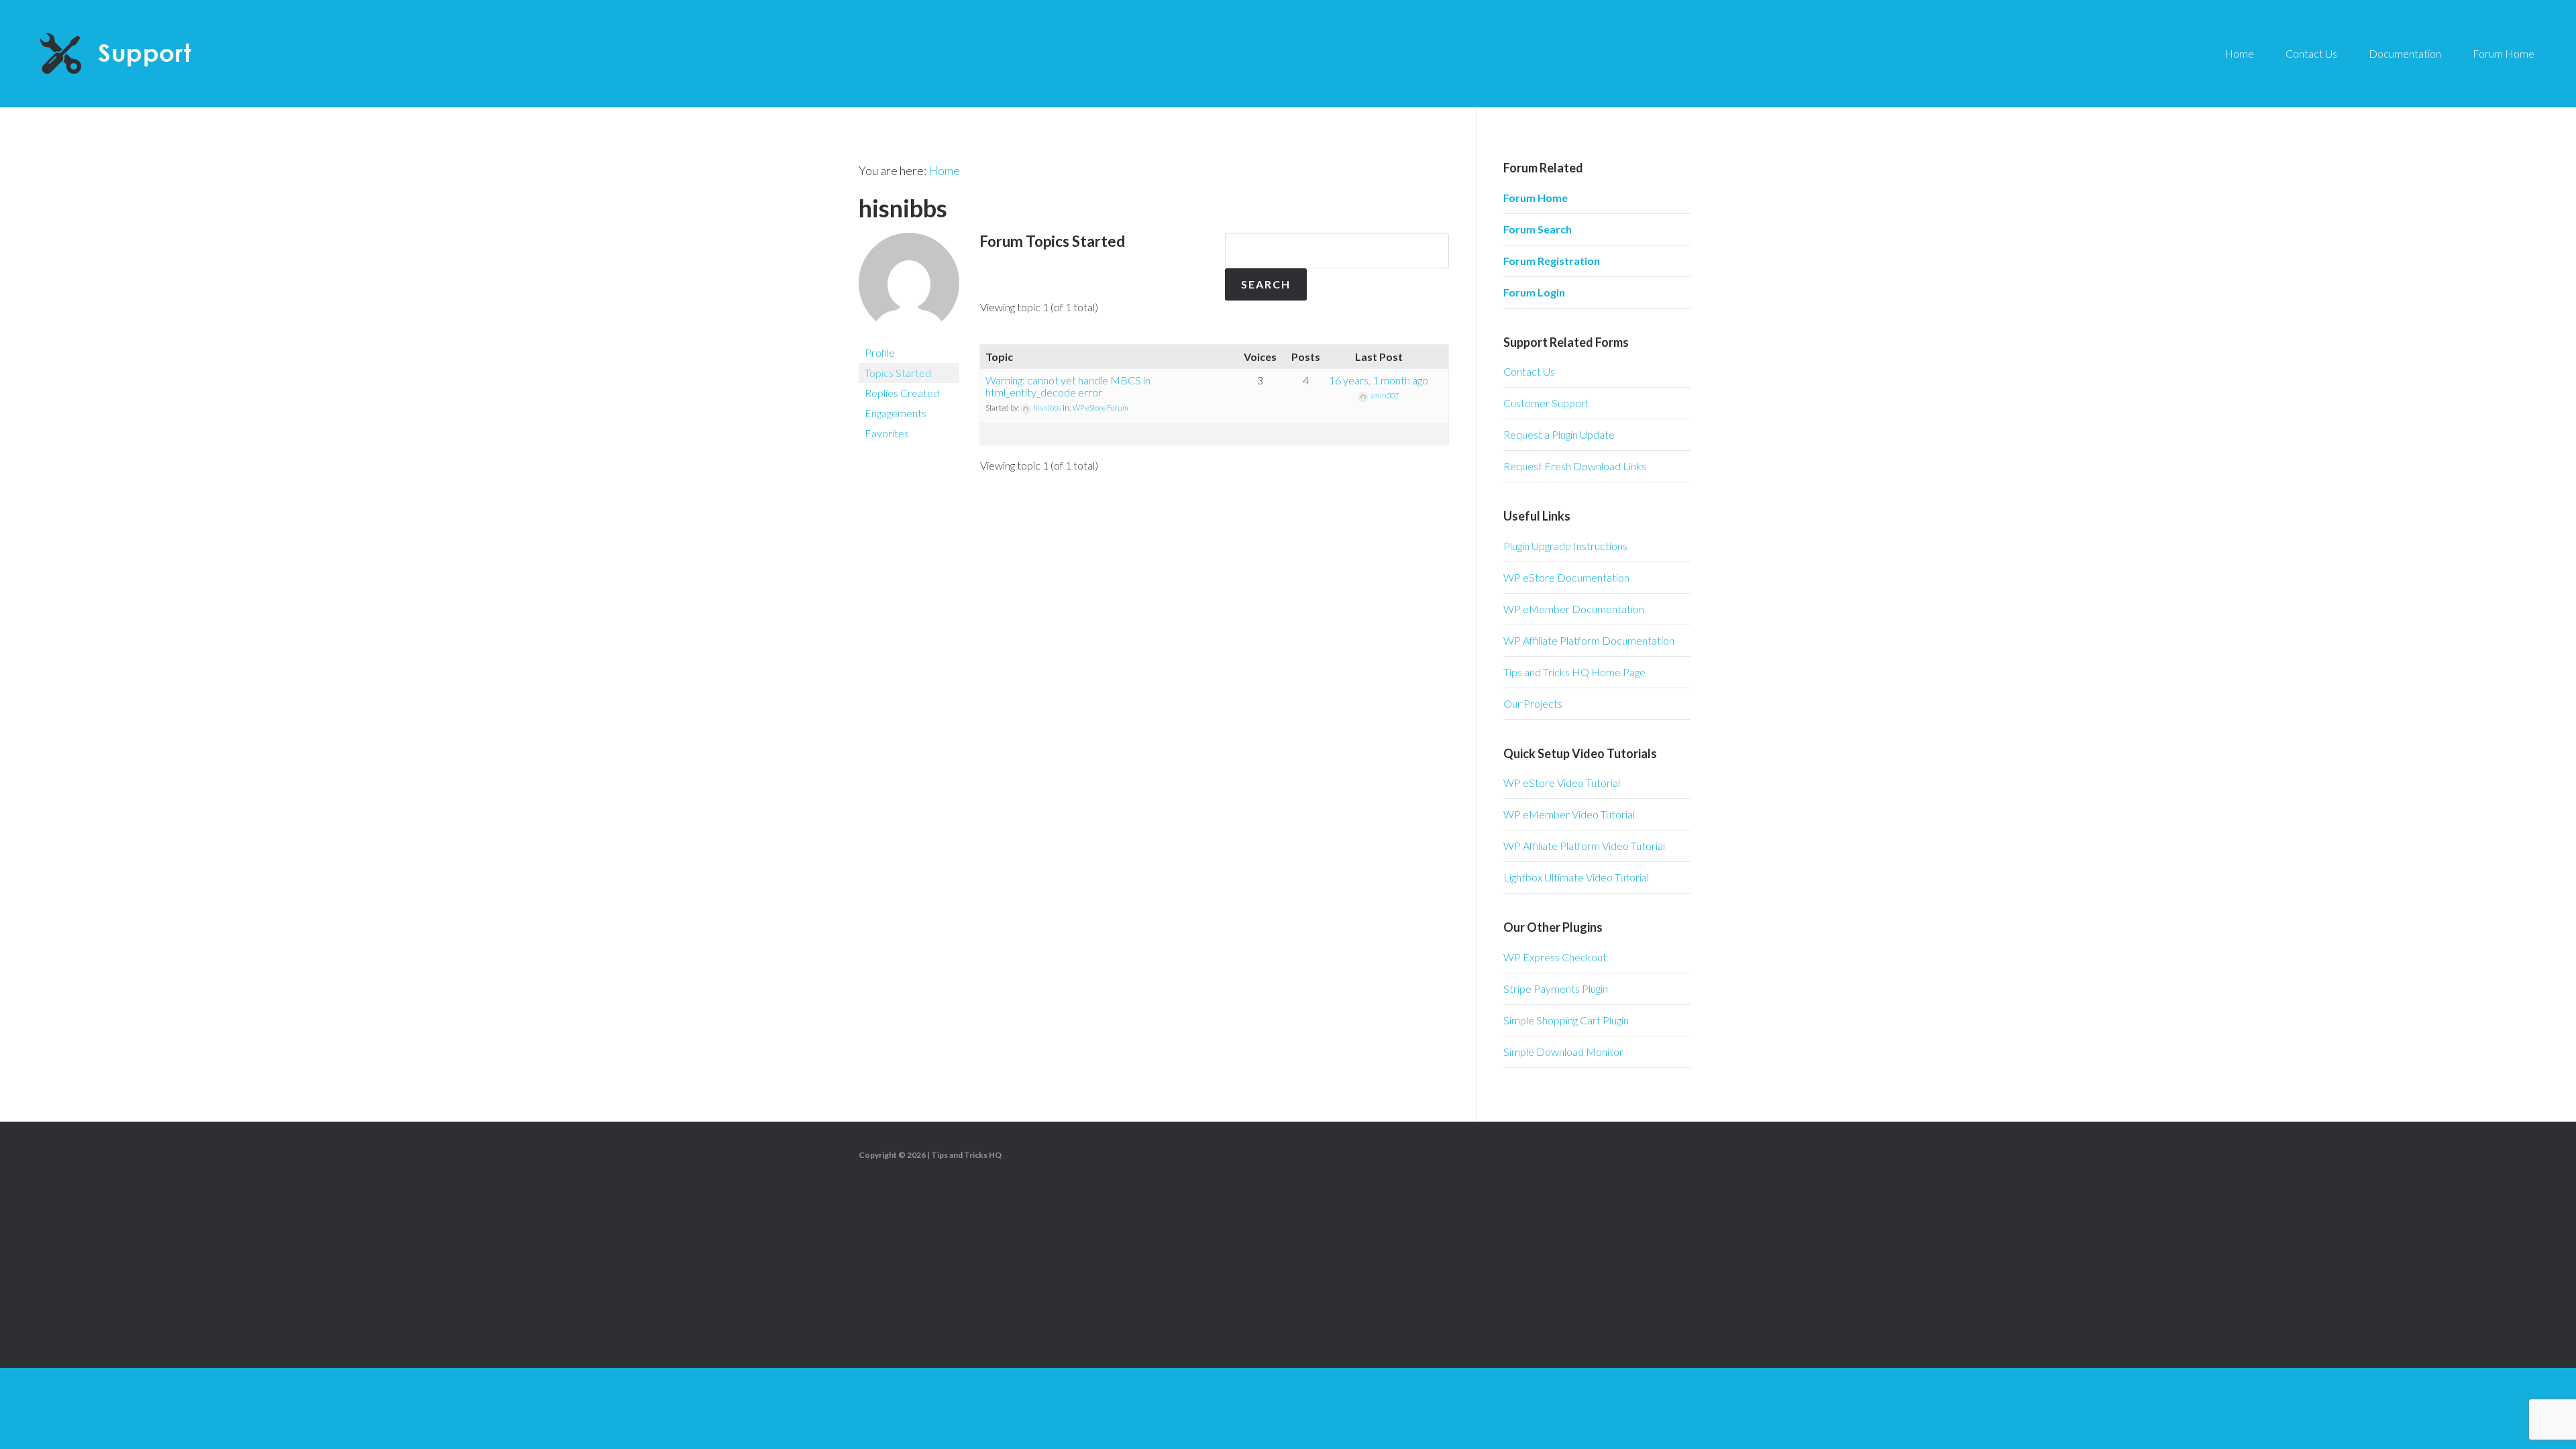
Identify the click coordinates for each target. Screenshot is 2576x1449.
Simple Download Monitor (1563, 1052)
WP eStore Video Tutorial (1562, 783)
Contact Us (1529, 371)
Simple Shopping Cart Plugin (1566, 1020)
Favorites (887, 433)
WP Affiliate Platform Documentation (1589, 640)
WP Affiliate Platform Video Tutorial (1584, 846)
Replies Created (902, 393)
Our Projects (1533, 703)
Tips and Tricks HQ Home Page (1574, 672)
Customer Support (1546, 403)
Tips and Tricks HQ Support (148, 54)
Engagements (896, 413)
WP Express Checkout (1555, 957)
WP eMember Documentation (1574, 609)
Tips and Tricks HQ (966, 1155)
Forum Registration (1552, 261)
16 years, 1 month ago (1379, 380)
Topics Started (898, 373)
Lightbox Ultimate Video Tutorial (1576, 877)
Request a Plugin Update (1559, 434)
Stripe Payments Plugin (1556, 988)
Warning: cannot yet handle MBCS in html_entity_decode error (1068, 386)
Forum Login (1534, 292)
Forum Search (1538, 229)
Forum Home (1536, 198)
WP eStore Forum (1101, 408)
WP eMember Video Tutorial (1569, 814)
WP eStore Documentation (1566, 577)
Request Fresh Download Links (1575, 466)
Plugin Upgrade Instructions (1565, 546)
